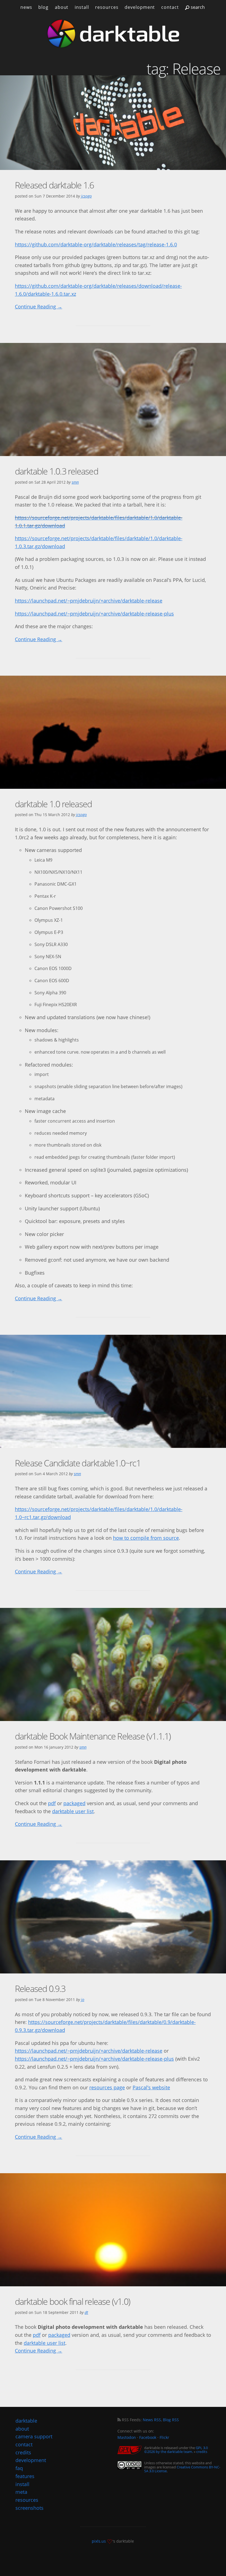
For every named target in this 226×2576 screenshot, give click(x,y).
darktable (26, 2421)
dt (86, 2312)
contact (170, 7)
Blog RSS (171, 2420)
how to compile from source (146, 1538)
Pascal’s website (151, 2087)
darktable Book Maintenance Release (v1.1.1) (93, 1736)
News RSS (152, 2420)
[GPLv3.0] (131, 2450)
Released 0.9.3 (40, 1988)
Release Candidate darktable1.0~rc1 (78, 1463)
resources (107, 7)
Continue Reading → (39, 307)
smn (75, 482)
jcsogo (86, 196)
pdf (52, 1803)
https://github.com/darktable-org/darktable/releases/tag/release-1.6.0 (96, 244)
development (140, 7)
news (26, 7)
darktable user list (73, 1811)
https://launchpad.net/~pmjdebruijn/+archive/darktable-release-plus (94, 614)
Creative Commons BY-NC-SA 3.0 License (182, 2469)
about (62, 7)
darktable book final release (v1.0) (72, 2301)
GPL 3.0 (202, 2448)
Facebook (148, 2437)
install (82, 7)
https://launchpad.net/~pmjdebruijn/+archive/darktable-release (89, 601)
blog (43, 7)
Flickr (164, 2437)
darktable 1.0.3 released (57, 471)
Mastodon (127, 2437)
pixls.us (99, 2541)
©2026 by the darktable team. (169, 2452)
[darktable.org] (113, 34)
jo (83, 2000)
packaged (74, 1803)
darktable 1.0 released (53, 804)
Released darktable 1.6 (54, 185)
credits (202, 2452)
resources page (107, 2087)
